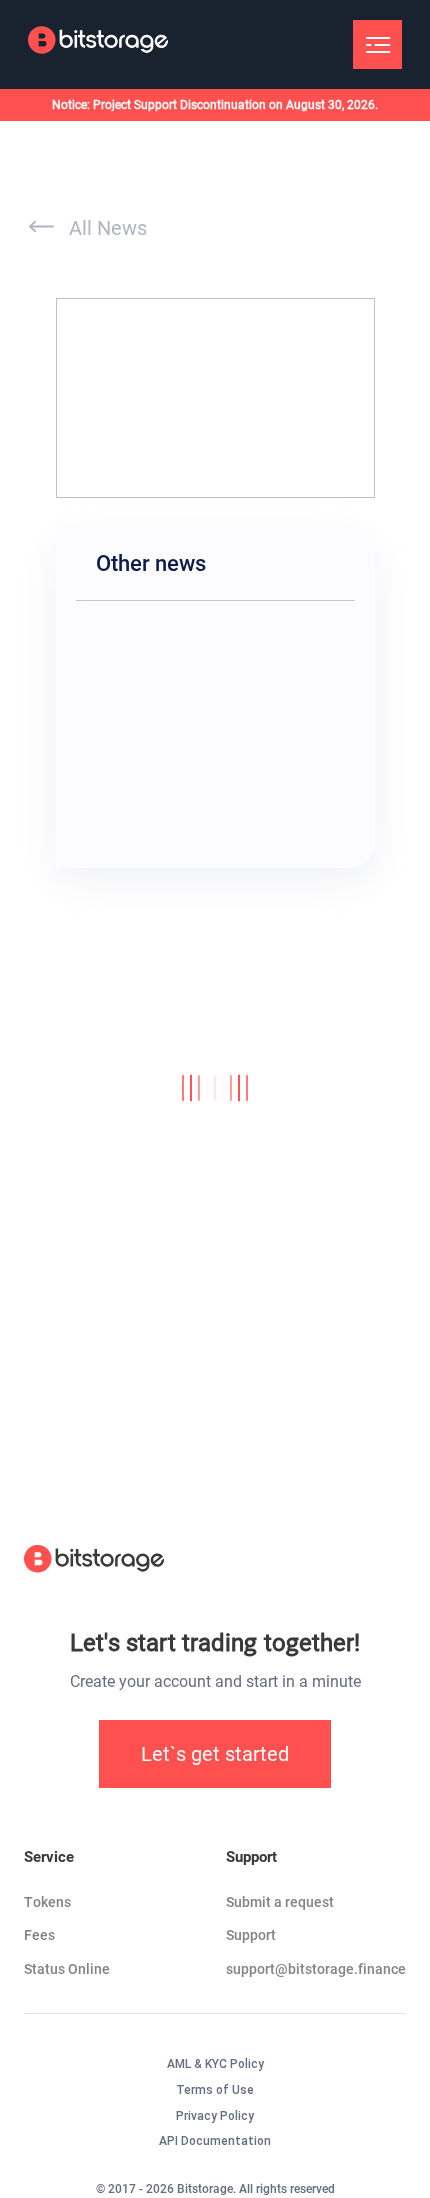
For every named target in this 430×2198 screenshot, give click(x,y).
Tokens (47, 1902)
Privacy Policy (215, 2116)
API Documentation (215, 2141)
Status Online (67, 1969)
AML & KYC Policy (215, 2064)
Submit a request (280, 1902)
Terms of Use (215, 2090)
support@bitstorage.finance (316, 1969)
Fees (39, 1935)
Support (251, 1935)
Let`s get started (215, 1754)
